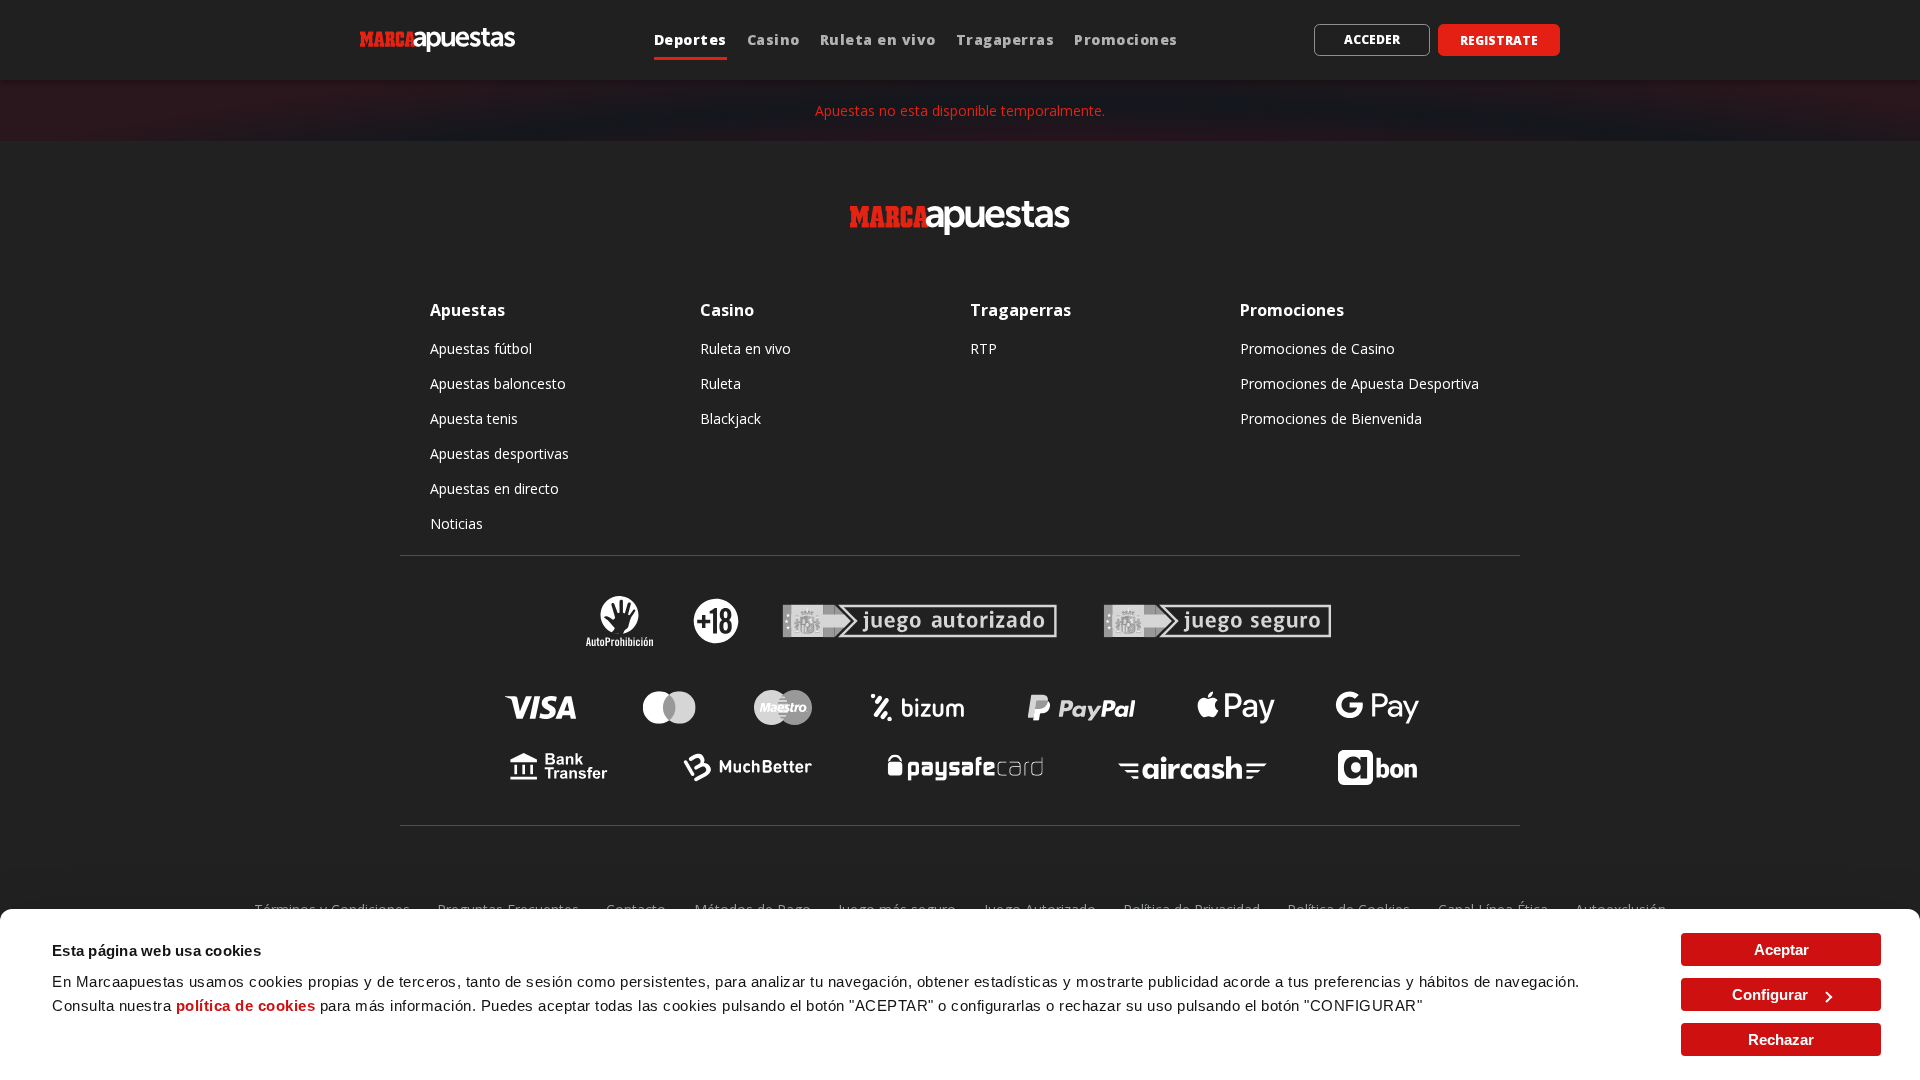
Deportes (690, 39)
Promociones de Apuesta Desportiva (1359, 383)
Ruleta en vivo (878, 39)
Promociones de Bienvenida (1331, 418)
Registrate (1499, 40)
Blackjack (730, 418)
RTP (983, 348)
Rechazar (1781, 1039)
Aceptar (1781, 949)
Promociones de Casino (1317, 348)
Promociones (1126, 39)
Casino (773, 39)
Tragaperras (1005, 39)
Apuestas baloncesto (498, 383)
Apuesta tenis (474, 418)
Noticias (456, 523)
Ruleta (720, 383)
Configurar (1770, 994)
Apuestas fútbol (481, 348)
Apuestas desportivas (499, 453)
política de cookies (246, 1005)
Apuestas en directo (494, 488)
